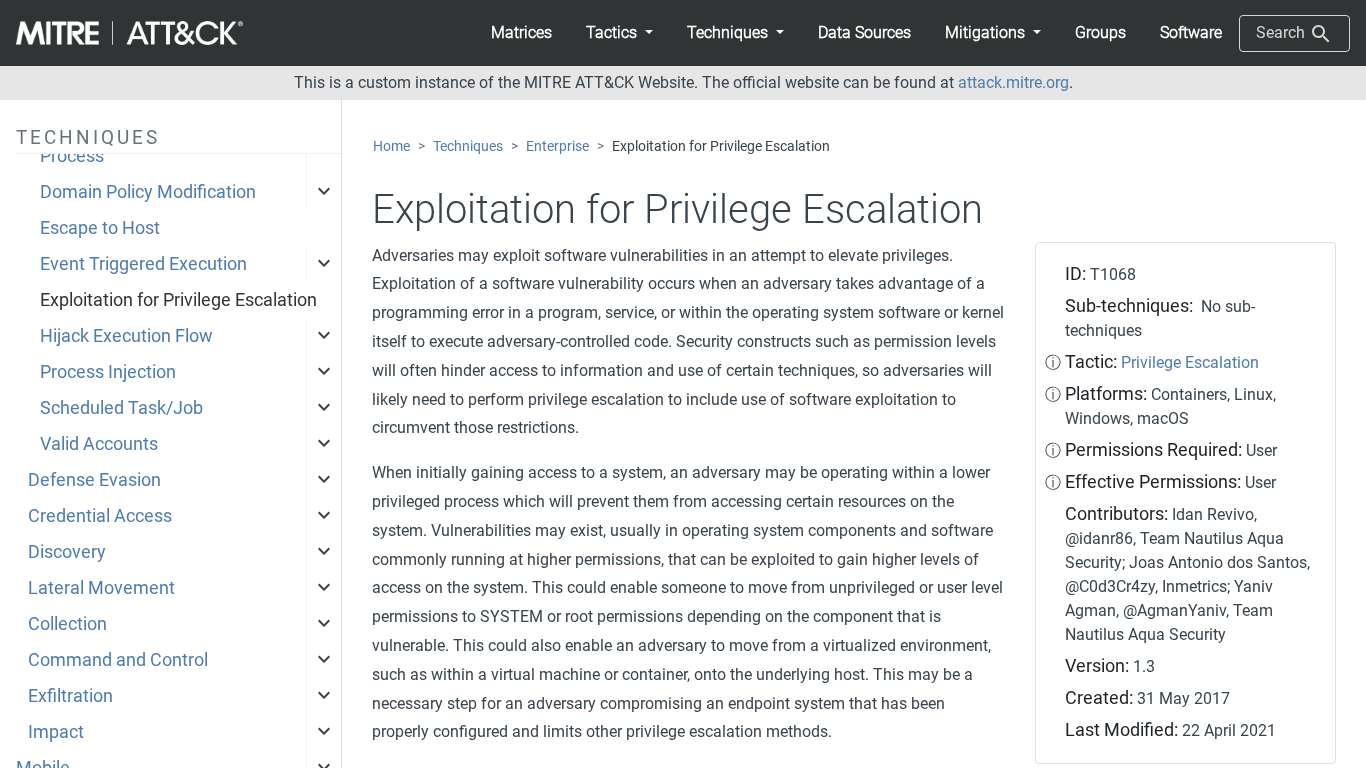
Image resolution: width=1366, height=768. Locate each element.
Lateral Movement (101, 588)
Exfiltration (70, 696)
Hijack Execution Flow (126, 336)
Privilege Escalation (1190, 362)
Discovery (67, 552)
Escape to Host (100, 228)
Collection (67, 624)
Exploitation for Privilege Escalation (178, 300)
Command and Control (118, 660)
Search (1282, 32)
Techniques (468, 146)
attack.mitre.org (1013, 82)
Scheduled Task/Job (121, 408)
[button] (619, 33)
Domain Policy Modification (148, 192)
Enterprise (557, 146)
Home (391, 146)
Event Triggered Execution (143, 264)
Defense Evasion (94, 480)
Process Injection (108, 372)
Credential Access (100, 516)
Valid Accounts (99, 444)
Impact (56, 732)
